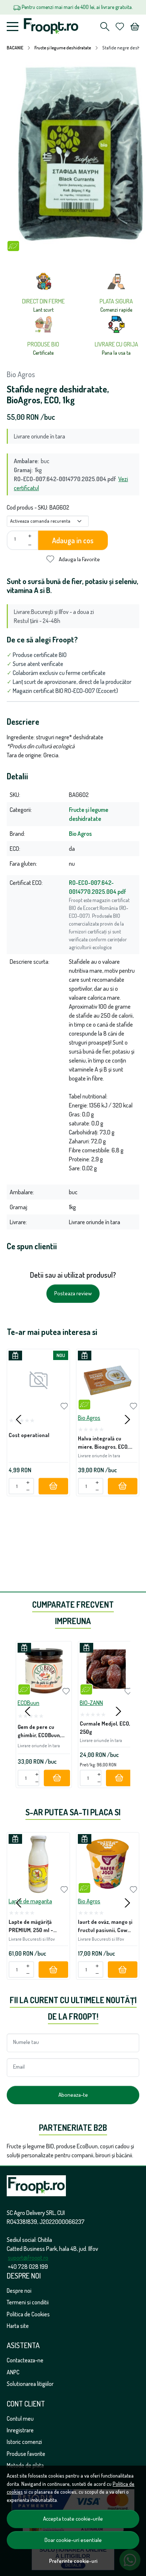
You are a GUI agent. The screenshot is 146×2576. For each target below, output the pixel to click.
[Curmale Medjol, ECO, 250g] (106, 1669)
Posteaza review (73, 1293)
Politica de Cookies (28, 2314)
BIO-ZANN (91, 1703)
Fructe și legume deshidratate (63, 48)
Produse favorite (26, 2454)
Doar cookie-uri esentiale (73, 2540)
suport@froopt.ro (28, 2258)
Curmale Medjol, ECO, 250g (105, 1727)
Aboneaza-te (73, 2095)
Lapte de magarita (30, 1901)
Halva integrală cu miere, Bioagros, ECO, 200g (103, 1444)
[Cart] (135, 27)
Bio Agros (21, 374)
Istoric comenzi (24, 2442)
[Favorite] (120, 27)
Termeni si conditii (28, 2302)
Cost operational (29, 1435)
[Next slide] (127, 1420)
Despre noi (19, 2291)
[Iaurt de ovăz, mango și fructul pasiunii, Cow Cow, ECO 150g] (108, 1864)
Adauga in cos (73, 540)
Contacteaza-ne (25, 2360)
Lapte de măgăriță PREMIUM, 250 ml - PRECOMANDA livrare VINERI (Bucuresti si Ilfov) (34, 1927)
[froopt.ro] (53, 27)
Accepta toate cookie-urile (73, 2519)
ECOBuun (28, 1703)
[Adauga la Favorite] (64, 1406)
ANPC (13, 2372)
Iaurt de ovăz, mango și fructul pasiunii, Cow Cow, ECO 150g (105, 1927)
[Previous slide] (19, 1420)
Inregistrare (20, 2430)
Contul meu (20, 2418)
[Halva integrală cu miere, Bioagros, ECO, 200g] (108, 1380)
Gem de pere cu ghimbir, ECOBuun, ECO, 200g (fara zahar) (39, 1732)
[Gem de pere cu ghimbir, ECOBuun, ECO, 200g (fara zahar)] (44, 1669)
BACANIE (15, 48)
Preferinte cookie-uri (73, 2561)
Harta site (18, 2326)
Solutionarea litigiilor (30, 2384)
